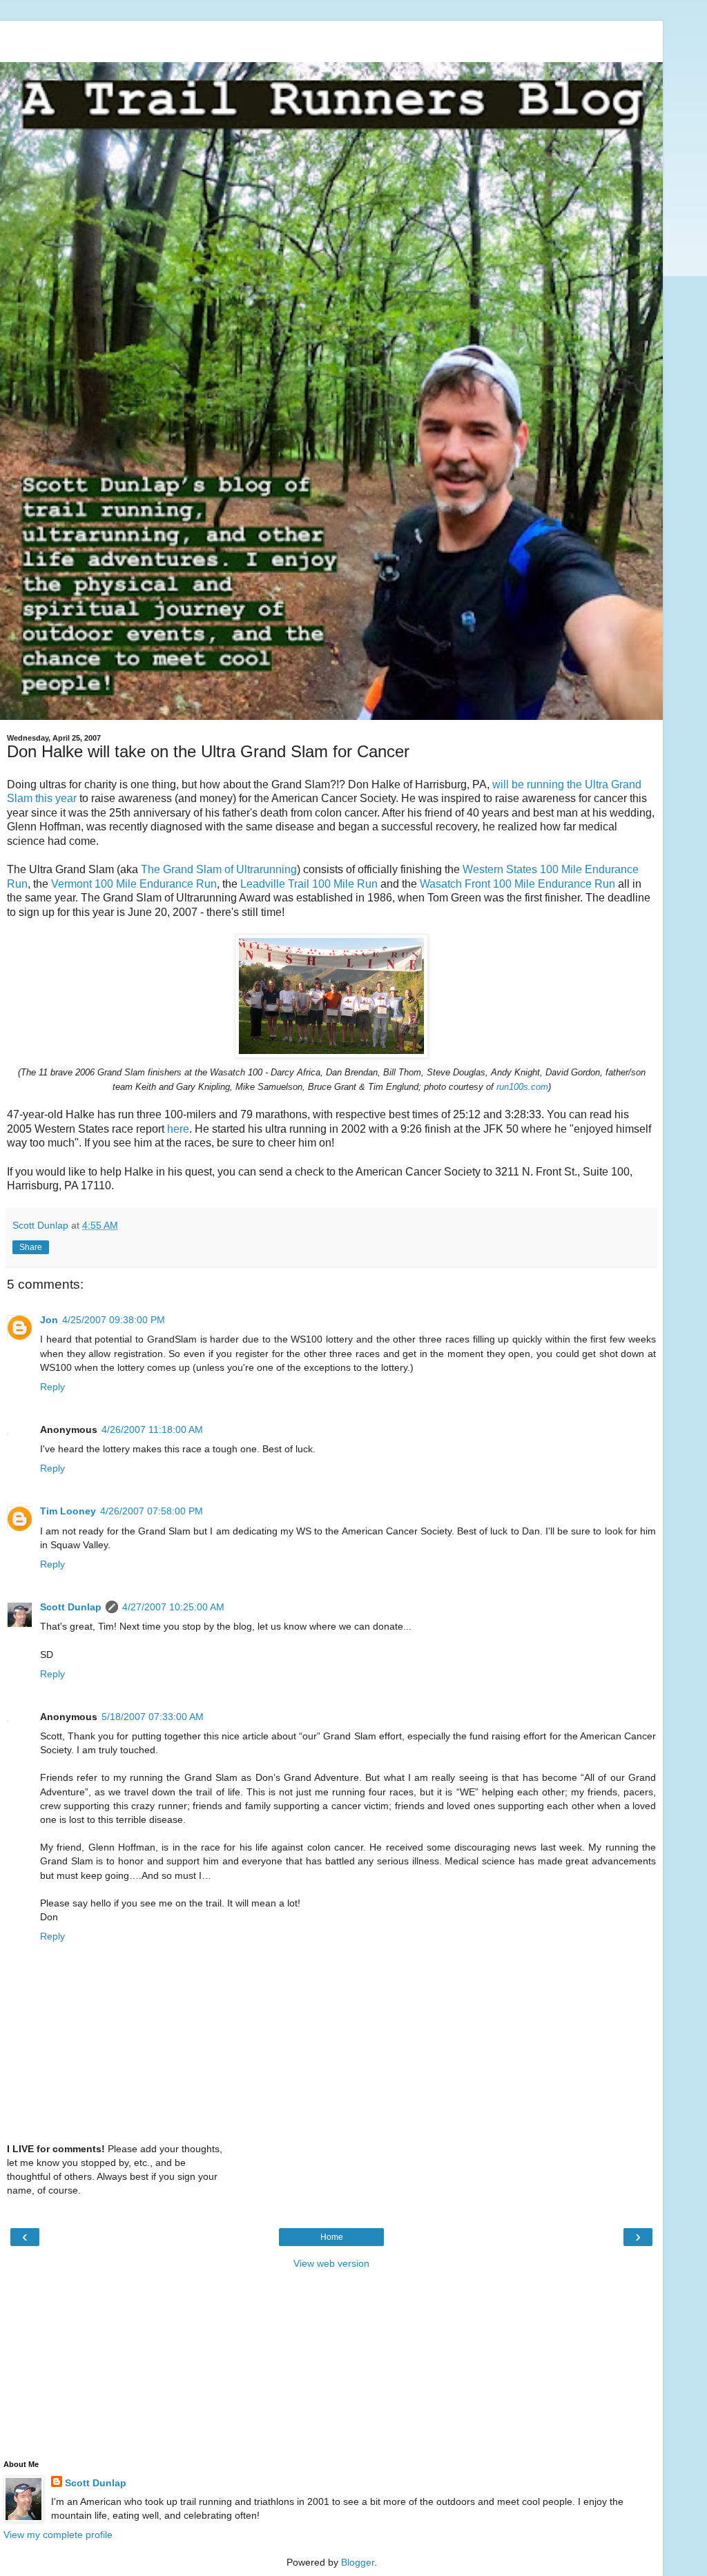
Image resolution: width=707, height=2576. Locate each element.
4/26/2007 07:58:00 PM (152, 1511)
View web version (331, 2263)
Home (332, 2237)
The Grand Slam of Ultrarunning (219, 869)
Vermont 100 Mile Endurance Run (134, 884)
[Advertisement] (331, 38)
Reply (52, 1387)
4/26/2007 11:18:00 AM (152, 1430)
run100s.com (522, 1087)
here (178, 1129)
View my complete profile (58, 2535)
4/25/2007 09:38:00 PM (114, 1320)
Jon (49, 1320)
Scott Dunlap (71, 1607)
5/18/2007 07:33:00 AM (153, 1717)
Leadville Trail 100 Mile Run (309, 884)
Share (31, 1247)
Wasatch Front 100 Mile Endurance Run (517, 884)
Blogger (358, 2562)
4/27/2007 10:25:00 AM (173, 1607)
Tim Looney (68, 1511)
